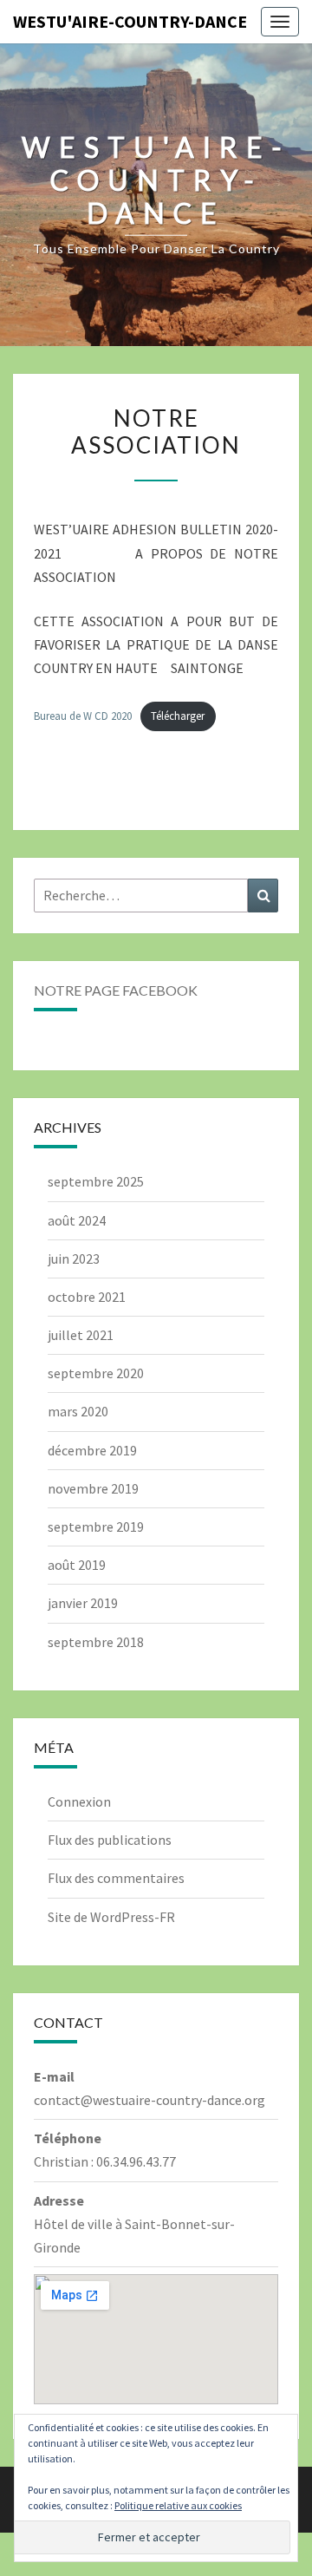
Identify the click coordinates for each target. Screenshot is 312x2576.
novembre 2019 (93, 1488)
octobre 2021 (87, 1297)
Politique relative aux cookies (178, 2505)
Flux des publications (110, 1840)
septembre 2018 (96, 1642)
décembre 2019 (92, 1450)
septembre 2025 (96, 1181)
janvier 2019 (83, 1603)
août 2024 (77, 1220)
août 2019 (77, 1565)
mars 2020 (78, 1411)
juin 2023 (74, 1259)
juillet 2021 (81, 1335)
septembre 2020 (96, 1373)
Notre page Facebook (116, 990)
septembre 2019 (96, 1527)
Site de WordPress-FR (111, 1917)
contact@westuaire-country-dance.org (149, 2100)
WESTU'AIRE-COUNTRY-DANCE (130, 21)
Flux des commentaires (116, 1878)
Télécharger (178, 716)
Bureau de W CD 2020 (83, 716)
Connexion (79, 1801)
